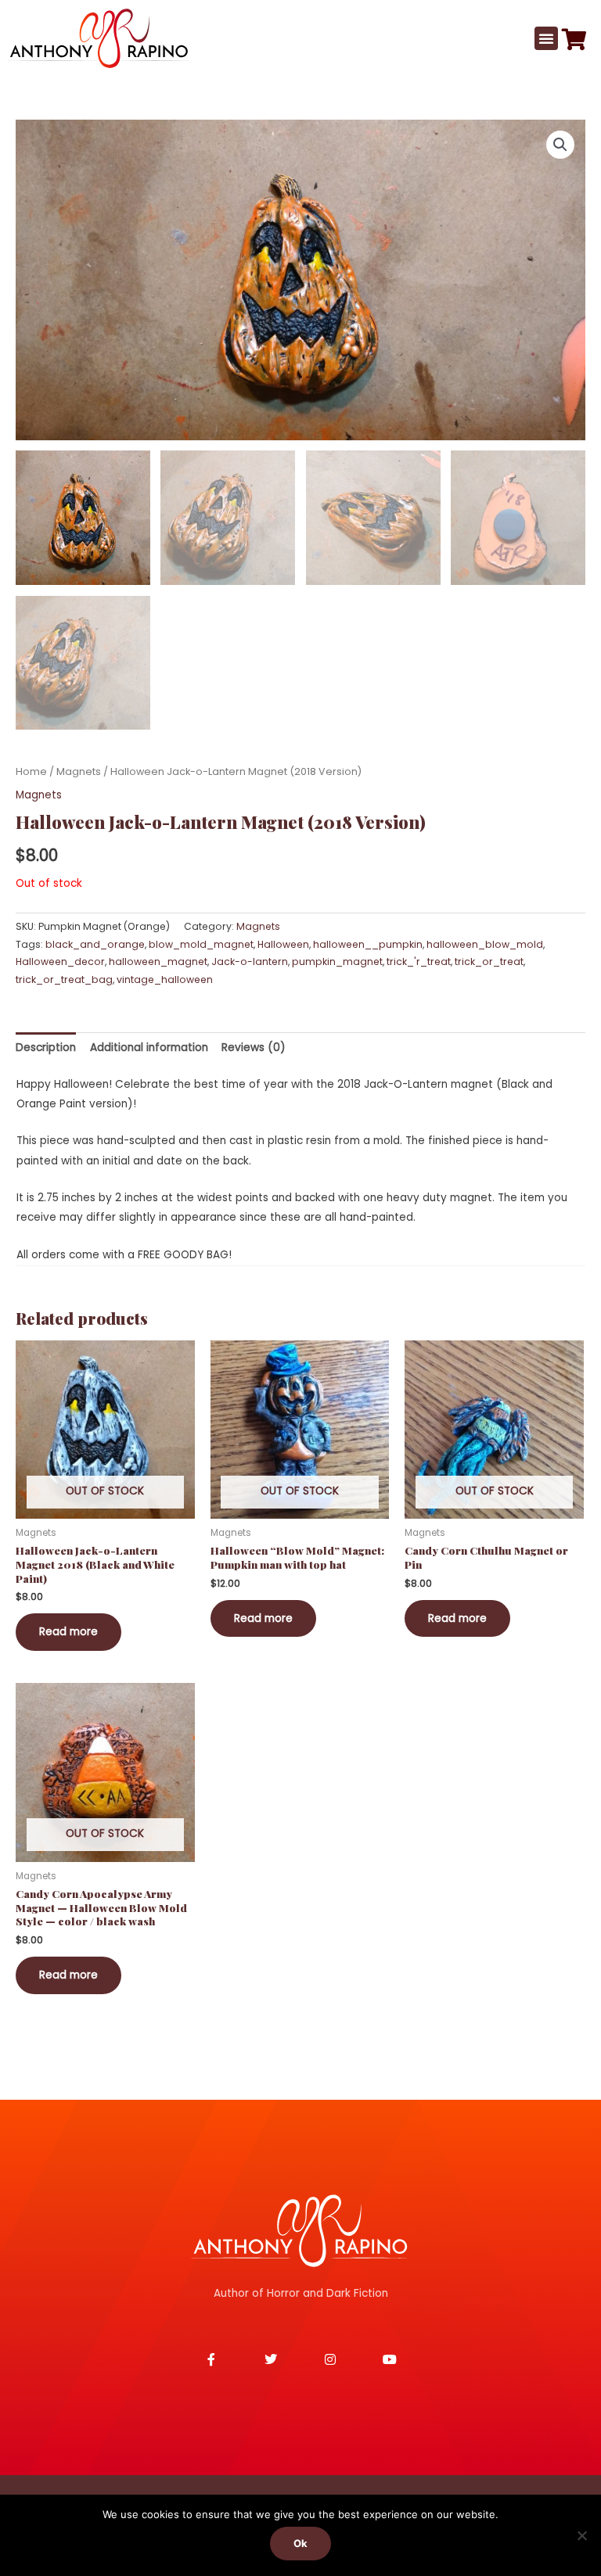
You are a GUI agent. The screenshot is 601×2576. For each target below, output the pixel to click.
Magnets (79, 771)
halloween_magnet (158, 962)
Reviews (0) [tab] (254, 1048)
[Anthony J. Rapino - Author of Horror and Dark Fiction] (300, 2230)
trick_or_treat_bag (64, 979)
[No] (581, 2535)
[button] (546, 38)
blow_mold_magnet (201, 944)
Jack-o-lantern (250, 962)
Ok (300, 2543)
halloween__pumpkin (368, 944)
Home (31, 771)
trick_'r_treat (419, 962)
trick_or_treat (489, 962)
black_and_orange (95, 944)
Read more (68, 1632)
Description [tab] (46, 1048)
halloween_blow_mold (485, 944)
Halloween (283, 944)
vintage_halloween (165, 979)
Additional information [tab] (149, 1048)
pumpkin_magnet (337, 962)
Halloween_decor (60, 962)
